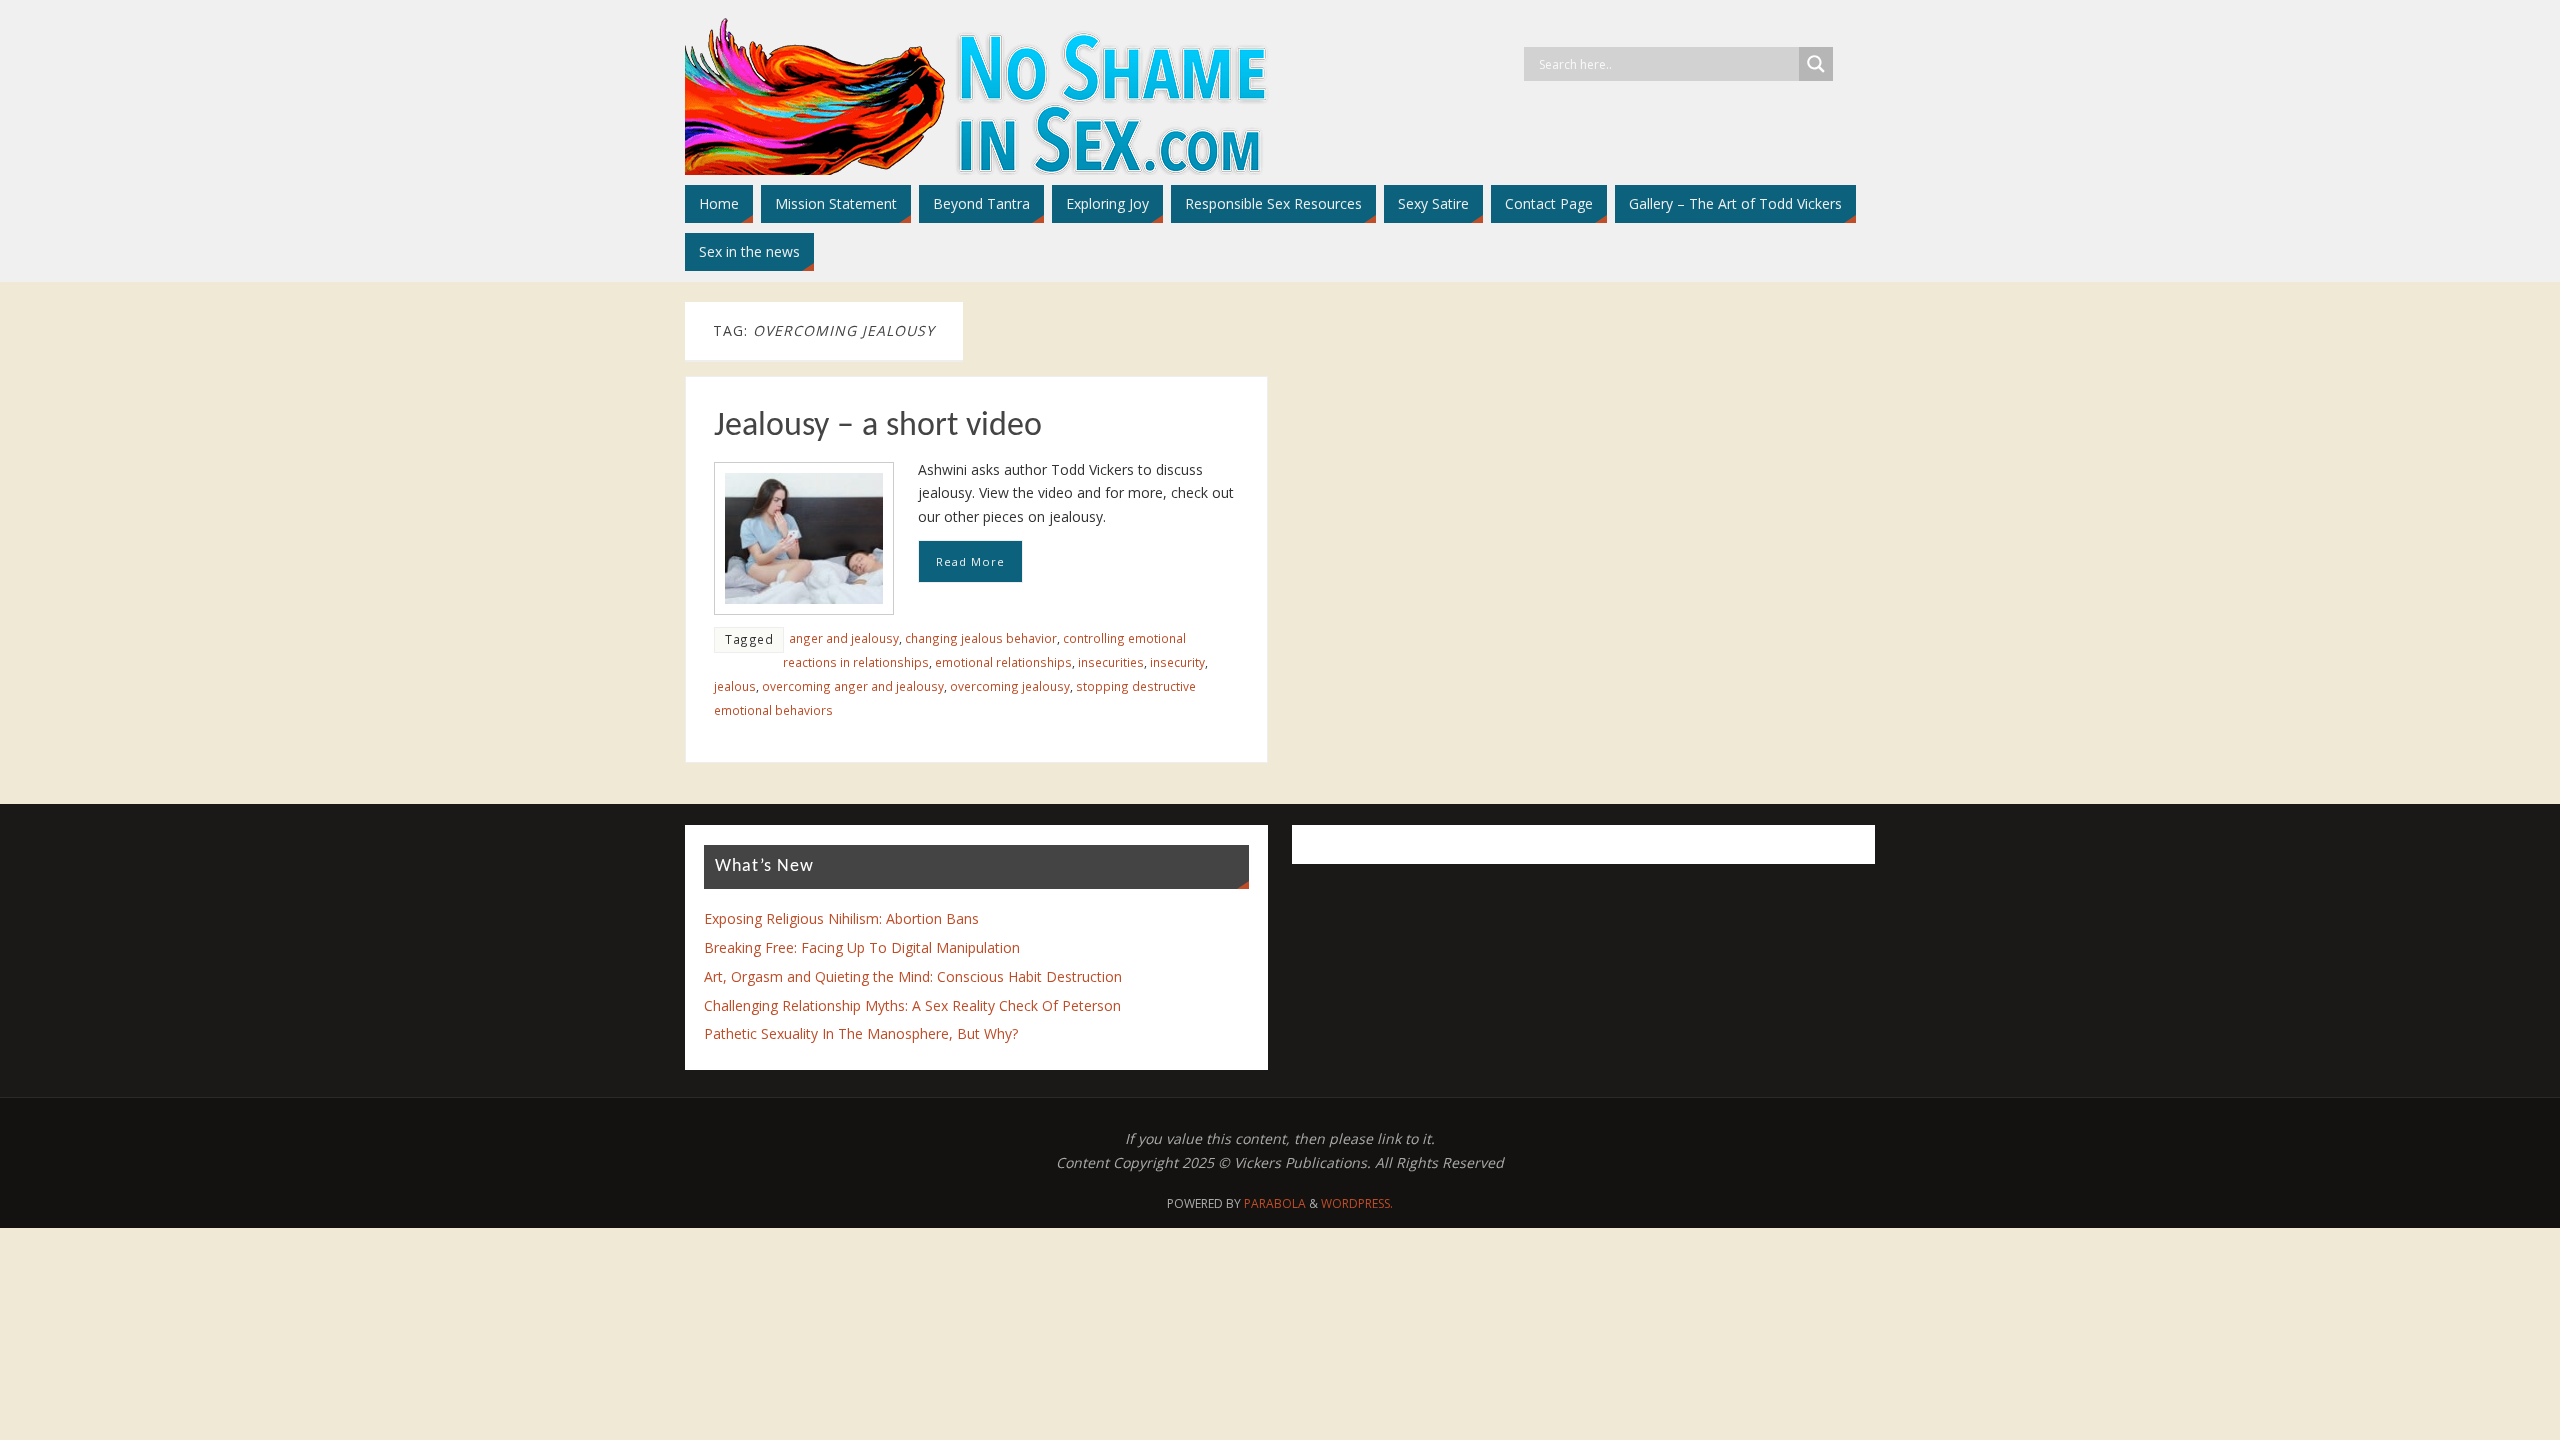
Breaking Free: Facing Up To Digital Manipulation (862, 947)
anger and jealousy (844, 638)
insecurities (1111, 662)
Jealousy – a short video (878, 426)
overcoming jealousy (1010, 686)
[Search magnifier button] (1816, 64)
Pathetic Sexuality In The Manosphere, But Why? (861, 1033)
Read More (970, 561)
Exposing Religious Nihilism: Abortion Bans (841, 918)
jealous (735, 686)
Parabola (1275, 1203)
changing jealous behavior (981, 638)
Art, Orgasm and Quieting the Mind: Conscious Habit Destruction (913, 976)
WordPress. (1357, 1203)
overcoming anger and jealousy (853, 686)
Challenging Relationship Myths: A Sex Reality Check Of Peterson (912, 1005)
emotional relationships (1003, 662)
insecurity (1177, 662)
